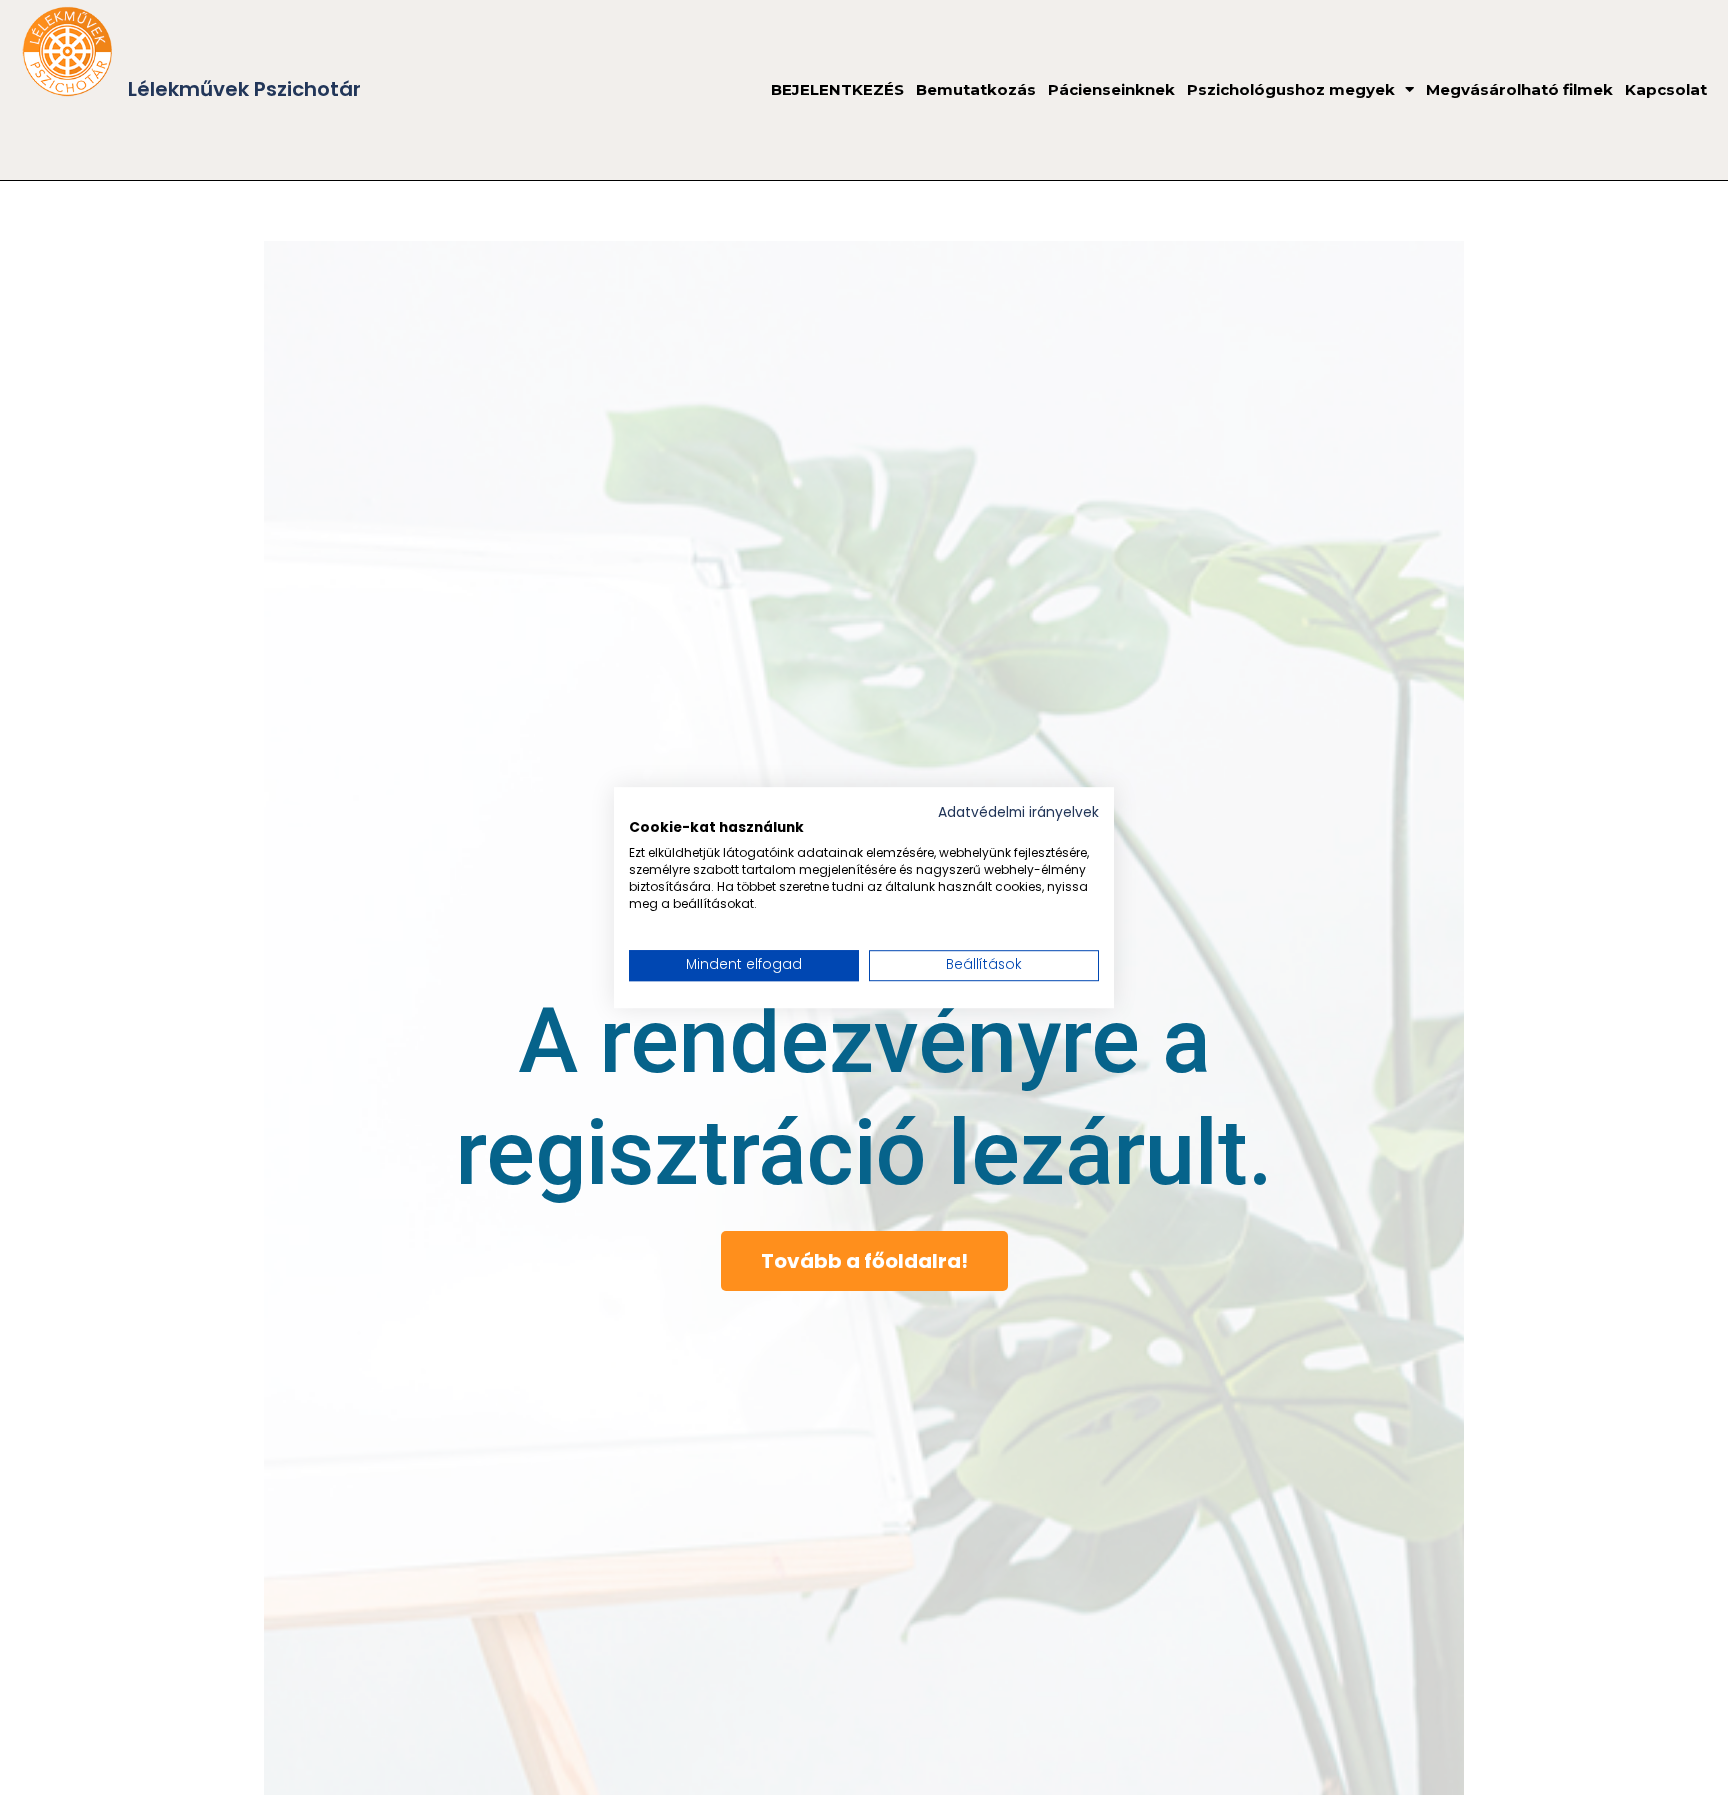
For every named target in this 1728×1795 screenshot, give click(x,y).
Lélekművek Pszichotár (244, 89)
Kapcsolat (1666, 89)
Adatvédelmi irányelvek (1018, 812)
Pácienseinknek (1111, 89)
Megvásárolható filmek (1519, 89)
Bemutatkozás (976, 89)
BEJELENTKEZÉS (837, 89)
